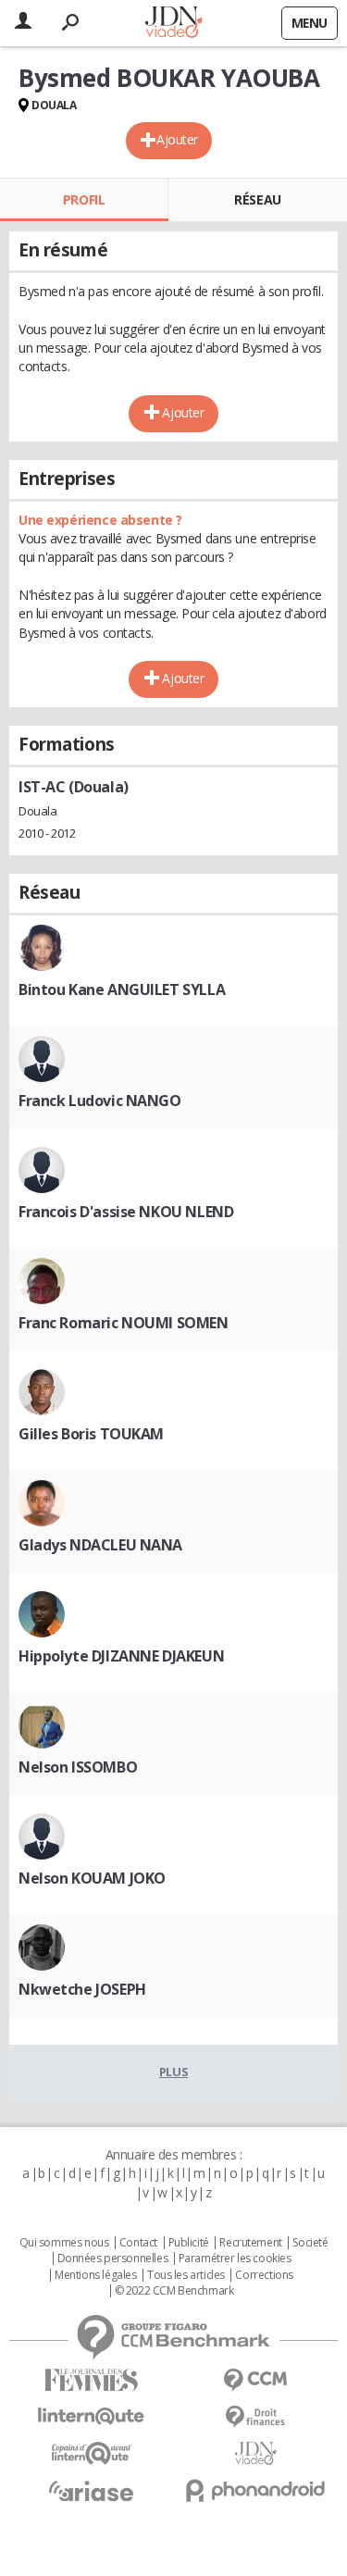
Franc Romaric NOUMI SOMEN (124, 1323)
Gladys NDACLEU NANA (100, 1545)
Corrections (264, 2275)
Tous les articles (186, 2275)
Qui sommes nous (64, 2243)
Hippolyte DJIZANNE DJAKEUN (121, 1656)
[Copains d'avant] (92, 2453)
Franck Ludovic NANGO (100, 1101)
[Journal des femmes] (92, 2380)
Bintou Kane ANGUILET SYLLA (122, 989)
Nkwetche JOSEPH (82, 1989)
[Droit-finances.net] (256, 2417)
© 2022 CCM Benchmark (174, 2291)
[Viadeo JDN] (256, 2453)
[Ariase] (92, 2491)
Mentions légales (95, 2275)
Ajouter (177, 139)
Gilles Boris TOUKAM (91, 1434)
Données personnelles (113, 2259)
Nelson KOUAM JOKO (92, 1878)
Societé (310, 2243)
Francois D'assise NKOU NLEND (126, 1212)
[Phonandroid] (256, 2490)
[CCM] (256, 2380)
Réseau (257, 199)
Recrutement (250, 2243)
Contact (138, 2243)
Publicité (189, 2243)
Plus (173, 2072)
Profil (84, 199)
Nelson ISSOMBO (78, 1767)
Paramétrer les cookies (235, 2259)
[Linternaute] (92, 2416)
